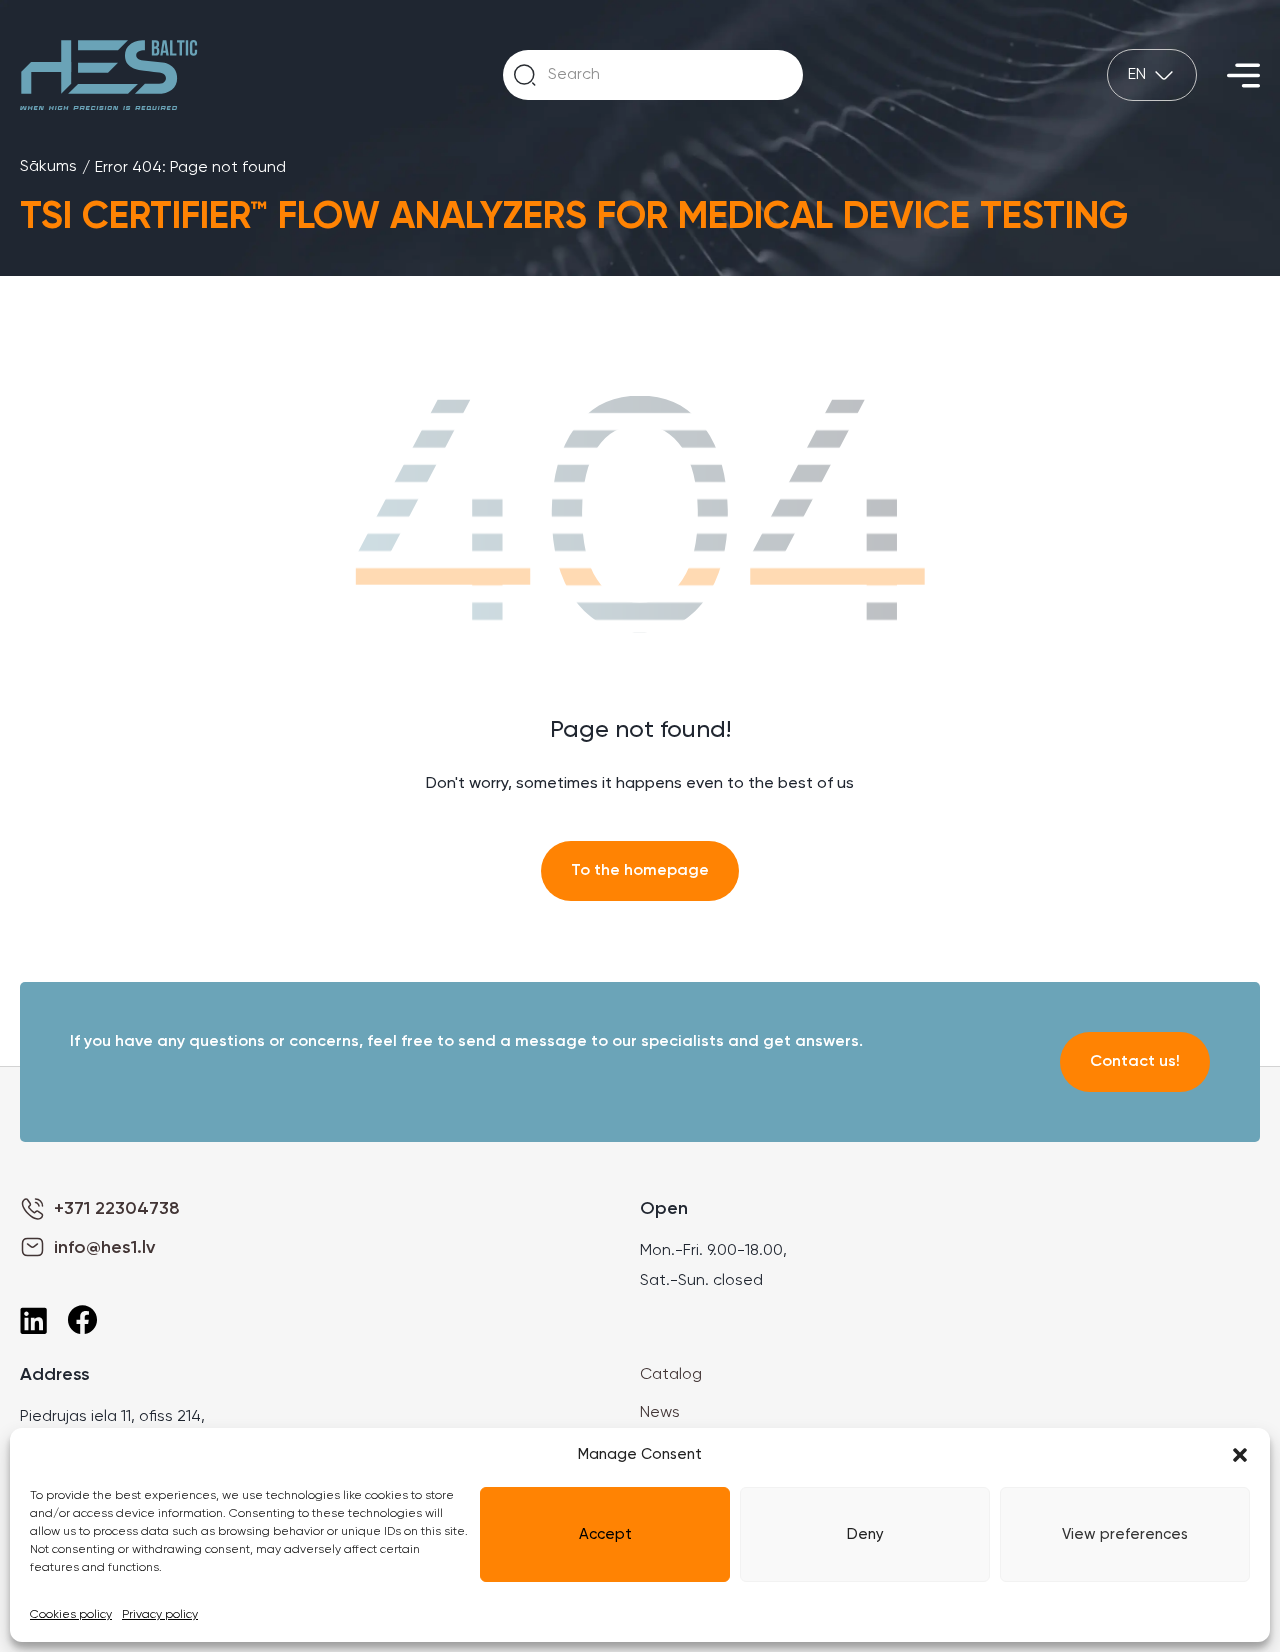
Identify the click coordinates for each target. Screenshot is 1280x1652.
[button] (1240, 1455)
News (660, 1413)
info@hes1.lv (104, 1248)
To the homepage (640, 871)
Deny (865, 1534)
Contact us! (1135, 1062)
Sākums (48, 167)
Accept (605, 1534)
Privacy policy (160, 1615)
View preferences (1125, 1534)
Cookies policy (71, 1615)
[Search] (525, 75)
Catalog (671, 1375)
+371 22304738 (117, 1209)
